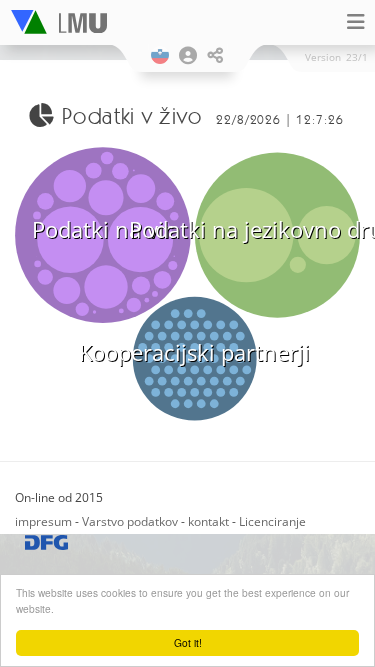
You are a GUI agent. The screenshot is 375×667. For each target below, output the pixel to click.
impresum (43, 521)
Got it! (188, 642)
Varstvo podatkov (130, 521)
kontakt (208, 521)
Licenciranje (272, 521)
